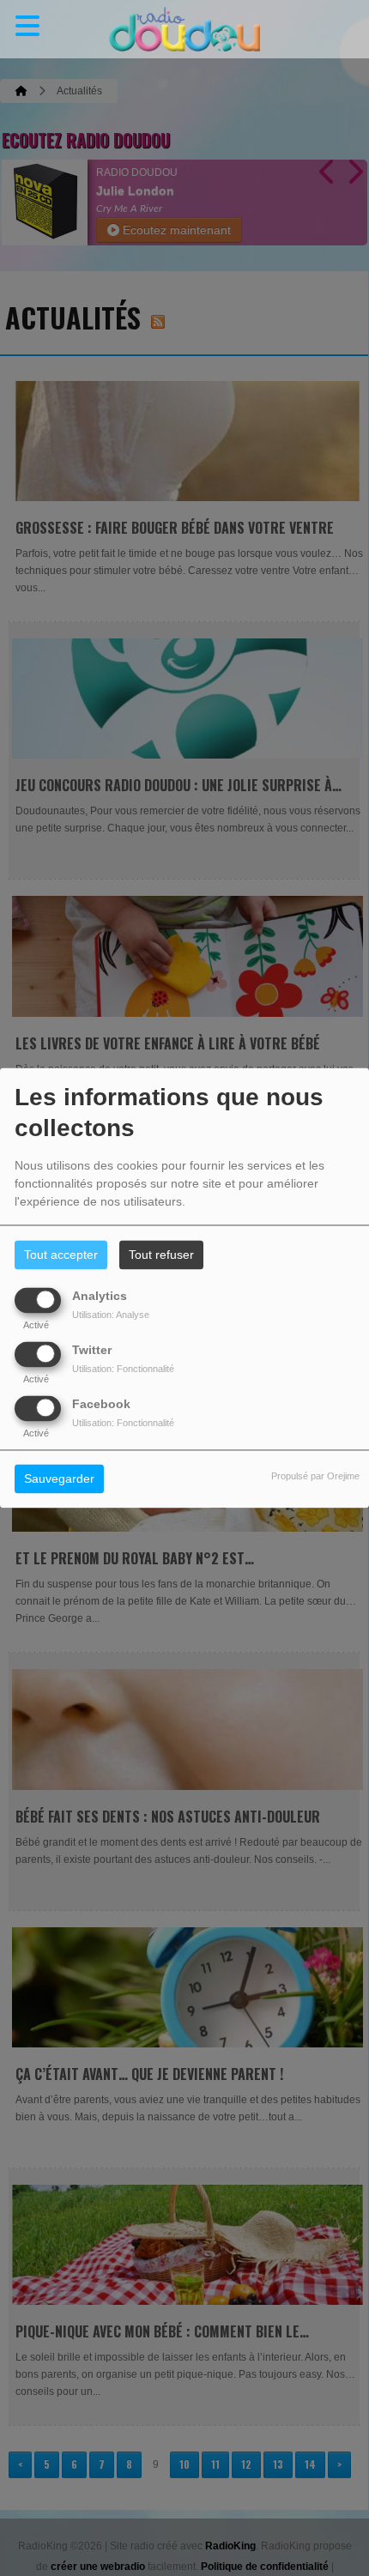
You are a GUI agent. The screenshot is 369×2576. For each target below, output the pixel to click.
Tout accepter (61, 1255)
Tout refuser (161, 1255)
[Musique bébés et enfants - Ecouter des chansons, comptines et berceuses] (184, 30)
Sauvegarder (59, 1479)
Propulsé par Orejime (315, 1477)
